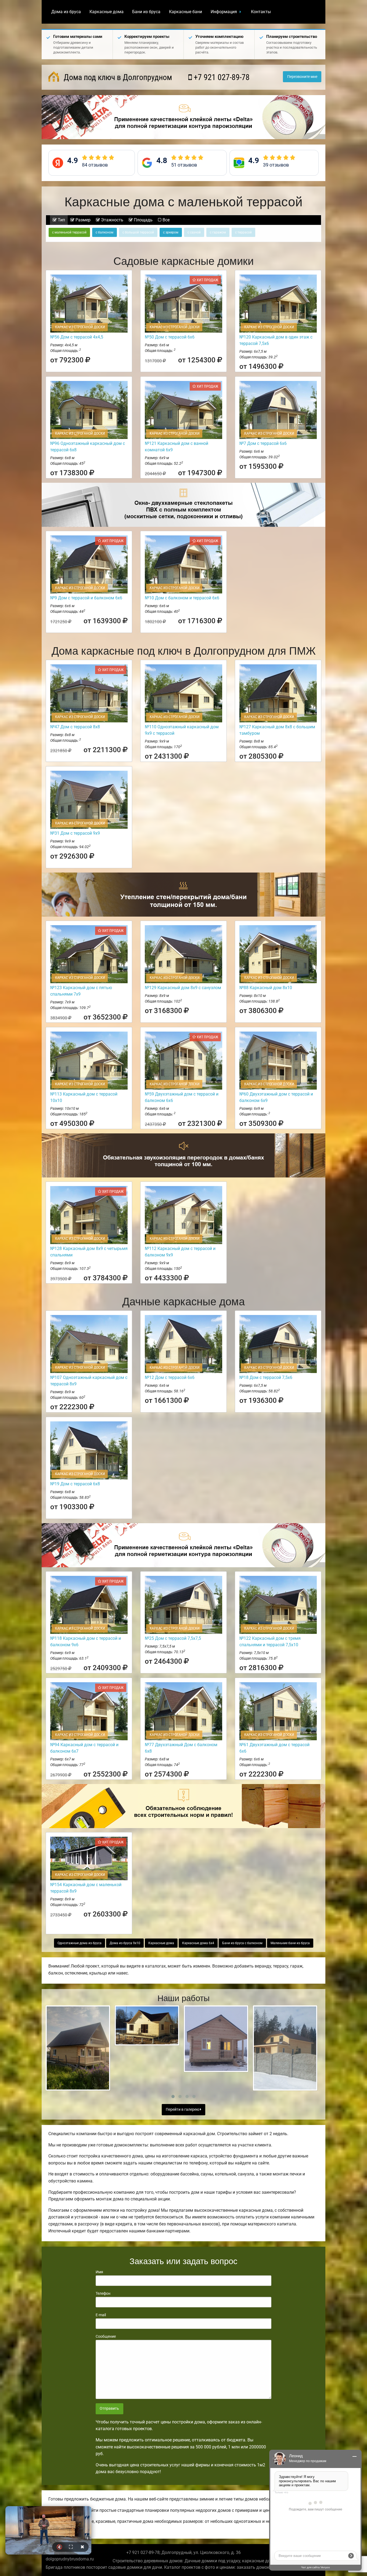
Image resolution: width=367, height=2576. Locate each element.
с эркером (171, 232)
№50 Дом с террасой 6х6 (170, 337)
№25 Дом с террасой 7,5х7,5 (173, 1638)
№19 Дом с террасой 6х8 (75, 1484)
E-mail (101, 2315)
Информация (224, 12)
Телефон (103, 2293)
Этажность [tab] (112, 220)
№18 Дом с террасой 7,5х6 (266, 1377)
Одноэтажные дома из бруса (80, 1943)
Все (165, 220)
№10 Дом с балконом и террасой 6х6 (182, 598)
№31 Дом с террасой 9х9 (75, 833)
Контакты (261, 12)
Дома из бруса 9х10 (125, 1943)
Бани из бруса (146, 12)
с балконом (105, 232)
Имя (99, 2272)
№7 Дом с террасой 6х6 (263, 443)
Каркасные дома (107, 12)
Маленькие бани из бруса (290, 1943)
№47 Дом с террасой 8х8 (75, 727)
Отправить (109, 2409)
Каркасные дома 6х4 (198, 1943)
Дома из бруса (66, 12)
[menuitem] (66, 12)
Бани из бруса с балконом (242, 1943)
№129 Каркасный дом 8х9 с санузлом (183, 988)
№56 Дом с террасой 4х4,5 (77, 337)
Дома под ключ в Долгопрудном (117, 77)
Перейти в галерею (183, 2110)
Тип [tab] (61, 220)
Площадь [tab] (143, 220)
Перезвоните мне (302, 77)
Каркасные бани (186, 12)
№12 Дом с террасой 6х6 (170, 1377)
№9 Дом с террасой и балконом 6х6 (86, 598)
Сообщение (106, 2336)
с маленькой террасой (69, 232)
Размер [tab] (82, 220)
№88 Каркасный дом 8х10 (266, 988)
